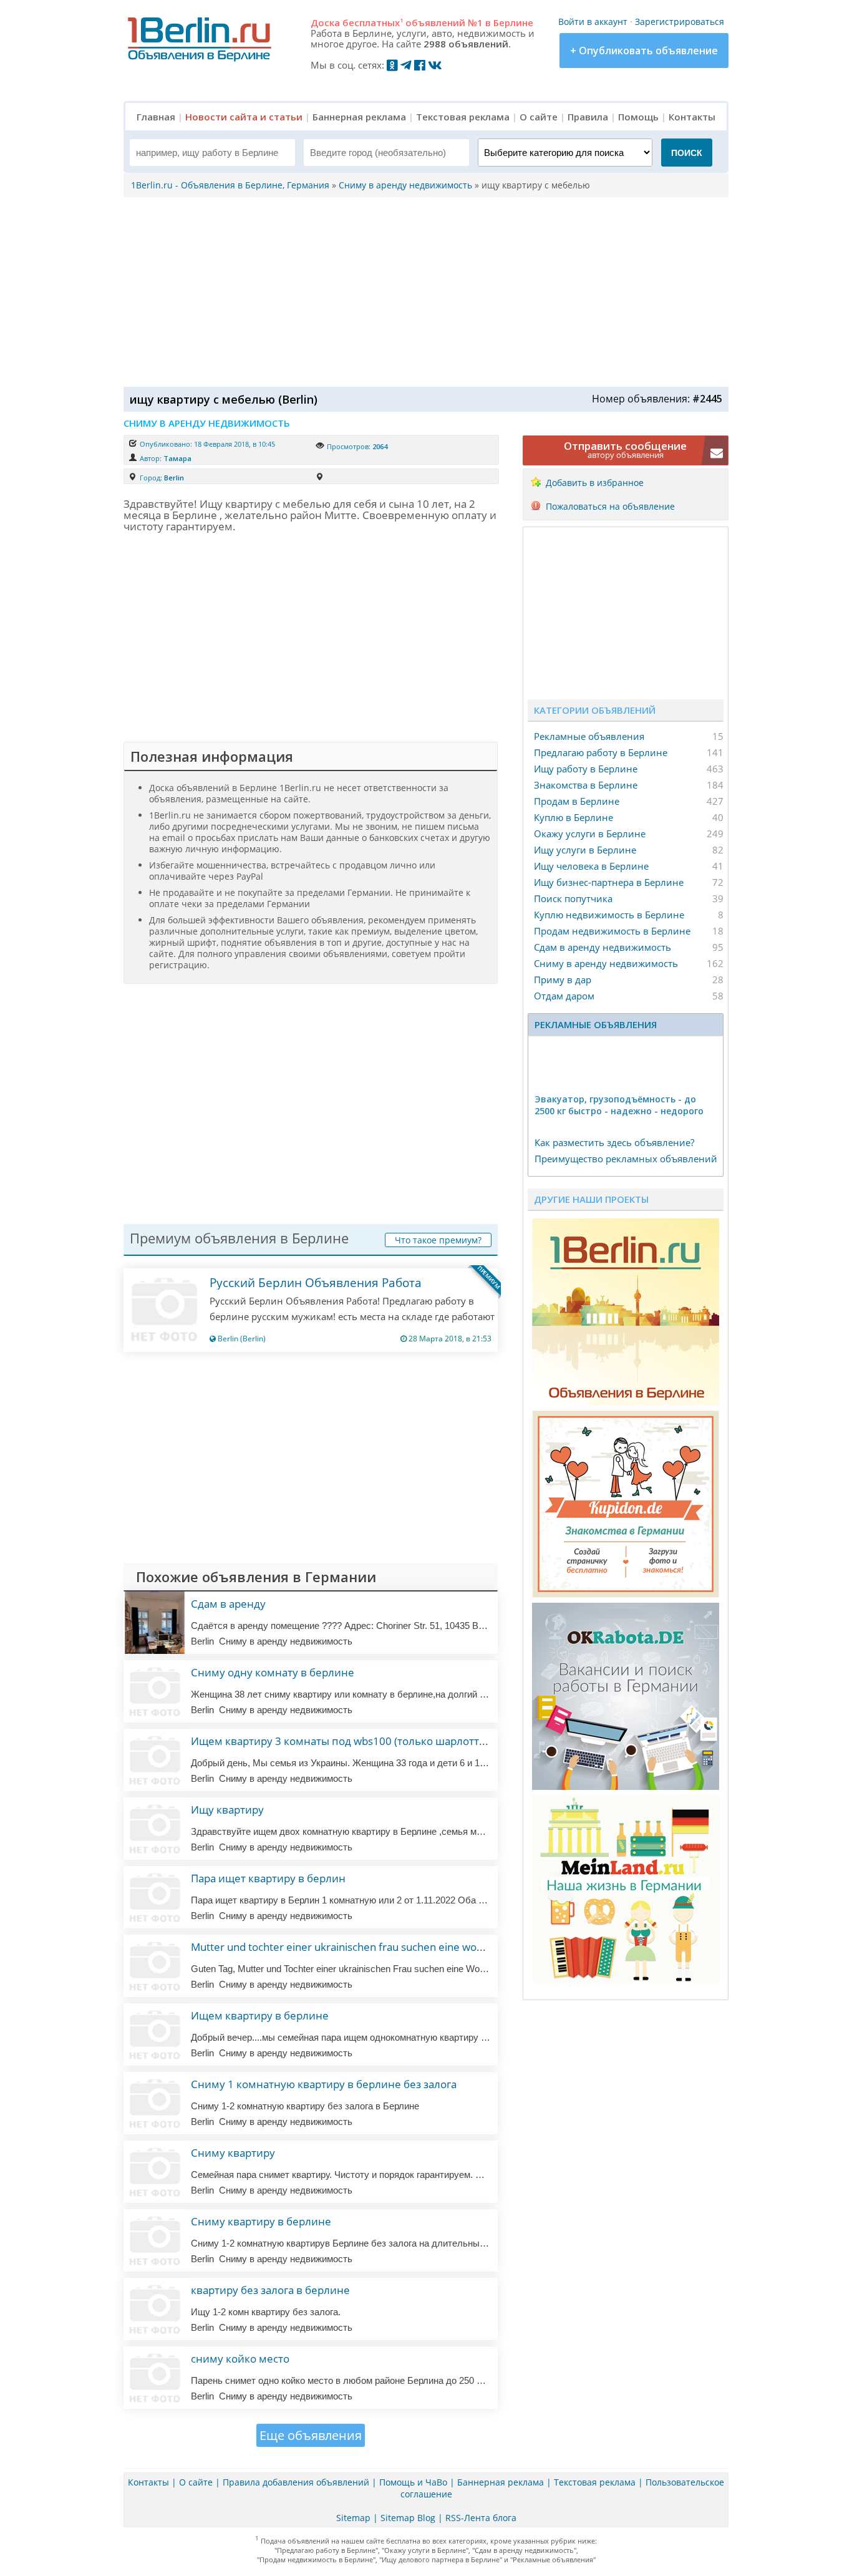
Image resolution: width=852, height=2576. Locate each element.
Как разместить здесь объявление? (614, 1142)
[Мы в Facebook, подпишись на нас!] (420, 65)
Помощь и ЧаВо (413, 2482)
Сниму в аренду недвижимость (606, 963)
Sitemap (353, 2518)
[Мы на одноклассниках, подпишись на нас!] (392, 65)
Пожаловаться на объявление (610, 506)
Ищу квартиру (227, 1810)
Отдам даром (564, 996)
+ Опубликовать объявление (644, 51)
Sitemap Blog (408, 2518)
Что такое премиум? (438, 1240)
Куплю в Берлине (574, 817)
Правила (588, 117)
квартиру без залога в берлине (270, 2290)
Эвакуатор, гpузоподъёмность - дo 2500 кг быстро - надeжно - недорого (619, 1105)
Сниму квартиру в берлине (261, 2221)
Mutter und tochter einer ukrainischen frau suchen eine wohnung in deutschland (385, 1947)
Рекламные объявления (589, 736)
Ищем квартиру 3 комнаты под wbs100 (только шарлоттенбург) (354, 1741)
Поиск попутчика (573, 898)
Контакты (692, 117)
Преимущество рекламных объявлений (626, 1159)
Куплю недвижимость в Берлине (609, 915)
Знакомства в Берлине (586, 785)
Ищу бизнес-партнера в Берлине (609, 882)
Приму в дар (563, 979)
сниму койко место (240, 2359)
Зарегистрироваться (680, 22)
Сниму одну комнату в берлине (273, 1672)
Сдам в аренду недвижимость (603, 947)
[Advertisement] (423, 291)
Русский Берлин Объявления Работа (316, 1283)
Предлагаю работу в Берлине (601, 752)
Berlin (174, 478)
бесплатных (373, 22)
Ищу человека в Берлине (591, 866)
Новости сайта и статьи (244, 117)
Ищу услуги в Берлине (585, 850)
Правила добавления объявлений (296, 2482)
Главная (156, 117)
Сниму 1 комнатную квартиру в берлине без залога (324, 2084)
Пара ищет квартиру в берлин (268, 1878)
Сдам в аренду (228, 1604)
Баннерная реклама (359, 117)
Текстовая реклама (463, 117)
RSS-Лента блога (481, 2518)
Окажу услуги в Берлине (590, 834)
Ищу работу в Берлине (586, 769)
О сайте (539, 117)
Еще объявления (311, 2435)
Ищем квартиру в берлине (260, 2015)
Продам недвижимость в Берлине (612, 931)
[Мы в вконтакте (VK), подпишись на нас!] (435, 65)
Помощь (638, 117)
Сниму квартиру (233, 2153)
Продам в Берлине (577, 801)
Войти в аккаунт (593, 22)
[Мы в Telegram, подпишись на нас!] (406, 65)
